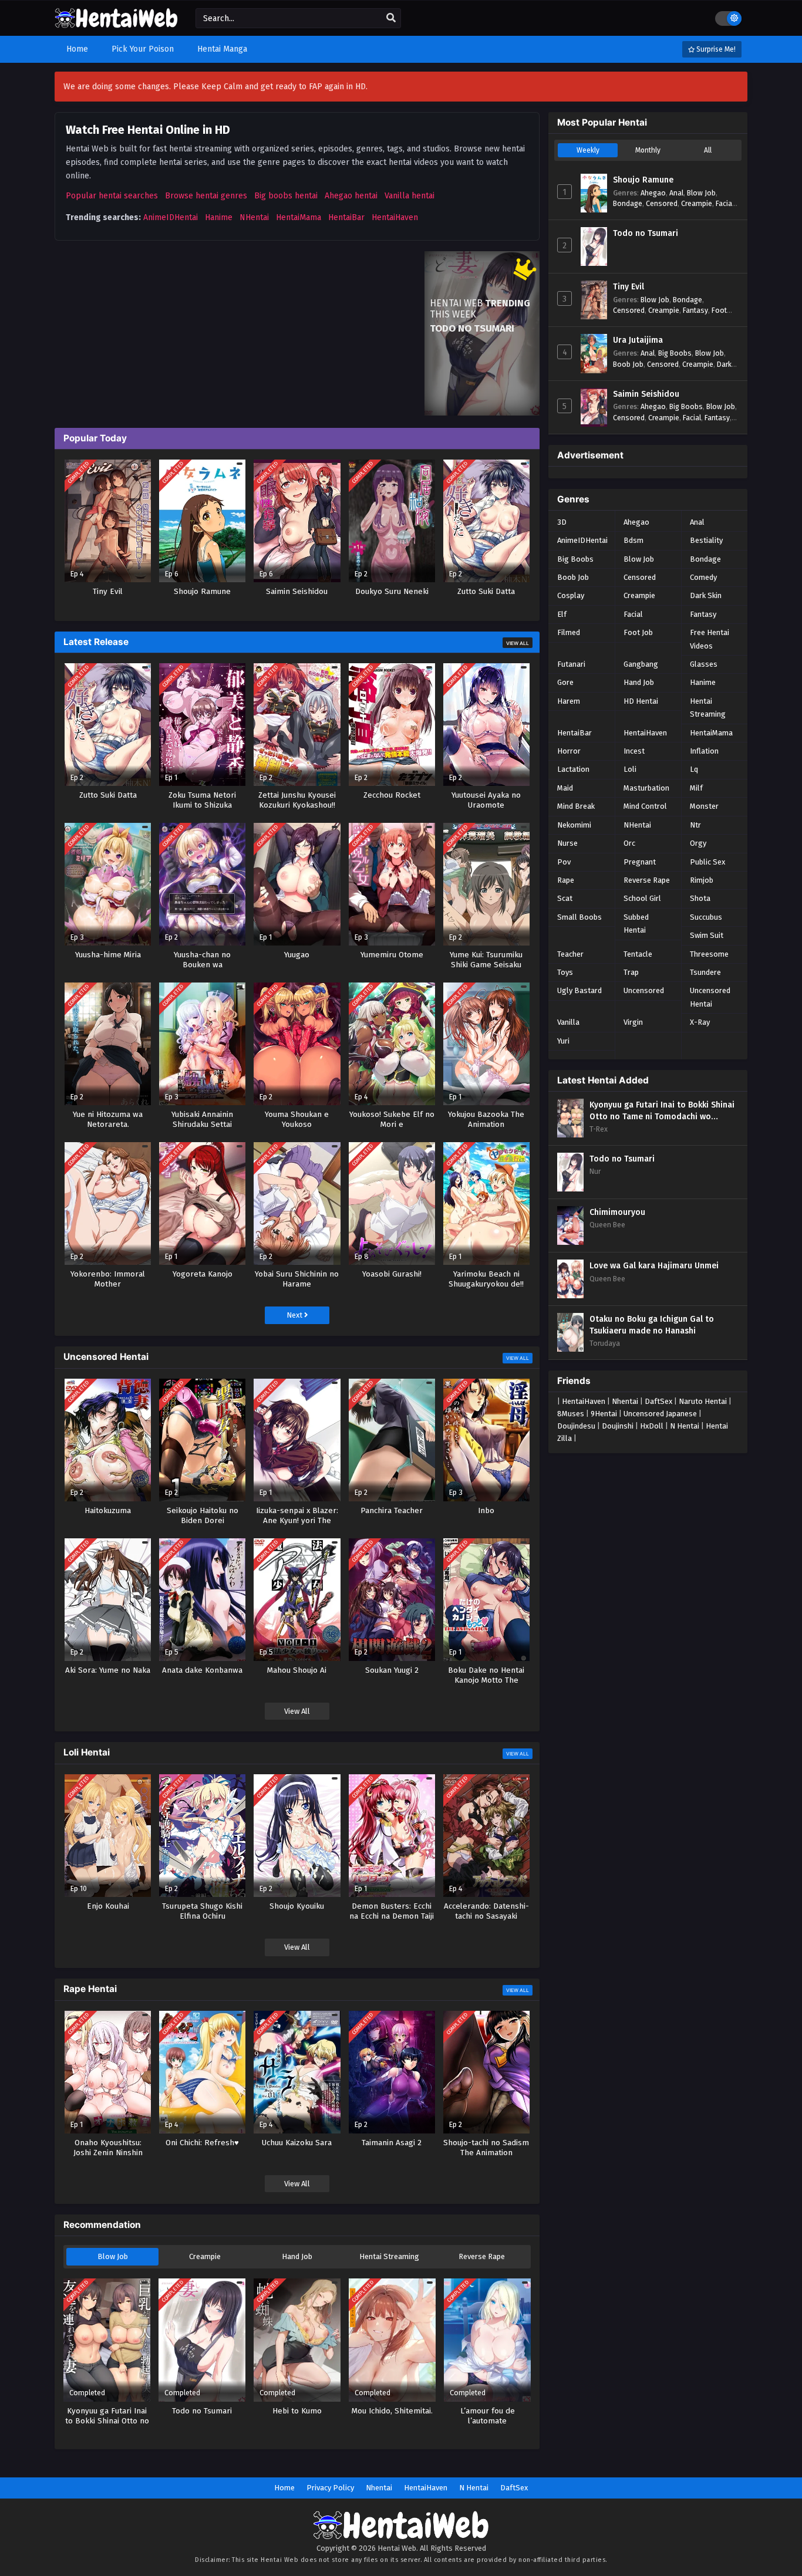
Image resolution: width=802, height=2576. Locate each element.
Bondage (628, 203)
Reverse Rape (482, 2256)
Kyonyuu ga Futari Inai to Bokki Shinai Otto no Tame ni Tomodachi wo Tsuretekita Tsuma (662, 1111)
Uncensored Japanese (660, 1414)
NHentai (254, 217)
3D (562, 522)
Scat (565, 898)
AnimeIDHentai (171, 217)
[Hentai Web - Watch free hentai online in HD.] (116, 23)
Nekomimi (574, 825)
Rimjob (702, 880)
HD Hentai (641, 701)
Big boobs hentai (286, 196)
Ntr (695, 825)
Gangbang (641, 664)
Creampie (205, 2256)
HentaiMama (299, 217)
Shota (700, 898)
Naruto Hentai (703, 1401)
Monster (704, 806)
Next (295, 1315)
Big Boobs (675, 353)
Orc (629, 843)
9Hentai (604, 1414)
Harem (569, 701)
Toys (565, 972)
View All (518, 643)
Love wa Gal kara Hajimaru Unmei (654, 1266)
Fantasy (695, 310)
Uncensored (644, 990)
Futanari (571, 664)
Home (284, 2488)
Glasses (704, 664)
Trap (631, 972)
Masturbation (646, 788)
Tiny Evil (629, 287)
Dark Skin (706, 595)
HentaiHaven (395, 217)
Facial (725, 203)
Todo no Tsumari (646, 233)
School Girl (642, 898)
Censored (662, 203)
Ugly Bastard (579, 990)
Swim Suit (707, 935)
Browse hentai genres (206, 196)
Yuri (563, 1041)
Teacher (570, 954)
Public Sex (707, 862)
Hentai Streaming (389, 2256)
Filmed (569, 632)
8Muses (571, 1414)
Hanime (219, 217)
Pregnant (640, 862)
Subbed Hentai (636, 924)
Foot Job (638, 632)
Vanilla (568, 1022)
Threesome (709, 954)
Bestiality (706, 540)
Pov (564, 862)
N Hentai (685, 1426)
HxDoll (652, 1426)
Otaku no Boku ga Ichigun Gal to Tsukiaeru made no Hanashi (652, 1325)
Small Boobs (579, 917)
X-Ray (700, 1022)
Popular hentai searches (112, 196)
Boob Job (628, 364)
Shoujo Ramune (643, 180)
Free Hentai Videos (710, 639)
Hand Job (297, 2256)
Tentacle (638, 954)
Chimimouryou (617, 1212)
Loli (630, 769)
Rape (566, 880)
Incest (634, 751)
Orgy (698, 843)
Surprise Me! (715, 49)
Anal (676, 193)
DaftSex (658, 1401)
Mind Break (576, 806)
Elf (562, 614)
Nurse (567, 843)
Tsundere (705, 972)
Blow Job (113, 2256)
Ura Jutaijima (638, 340)
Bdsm (633, 540)
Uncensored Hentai (710, 997)
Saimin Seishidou (646, 394)
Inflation (704, 751)
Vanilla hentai (410, 196)
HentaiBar (346, 217)
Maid (565, 788)
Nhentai (625, 1401)
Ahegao (653, 193)
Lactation (573, 769)
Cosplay (571, 595)
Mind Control (645, 806)
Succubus (706, 917)
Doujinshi (618, 1426)
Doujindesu (576, 1426)
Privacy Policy (330, 2488)
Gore (565, 682)
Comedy (703, 577)
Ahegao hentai (351, 196)
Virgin (633, 1022)
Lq (694, 769)
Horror (569, 751)
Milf (696, 788)
